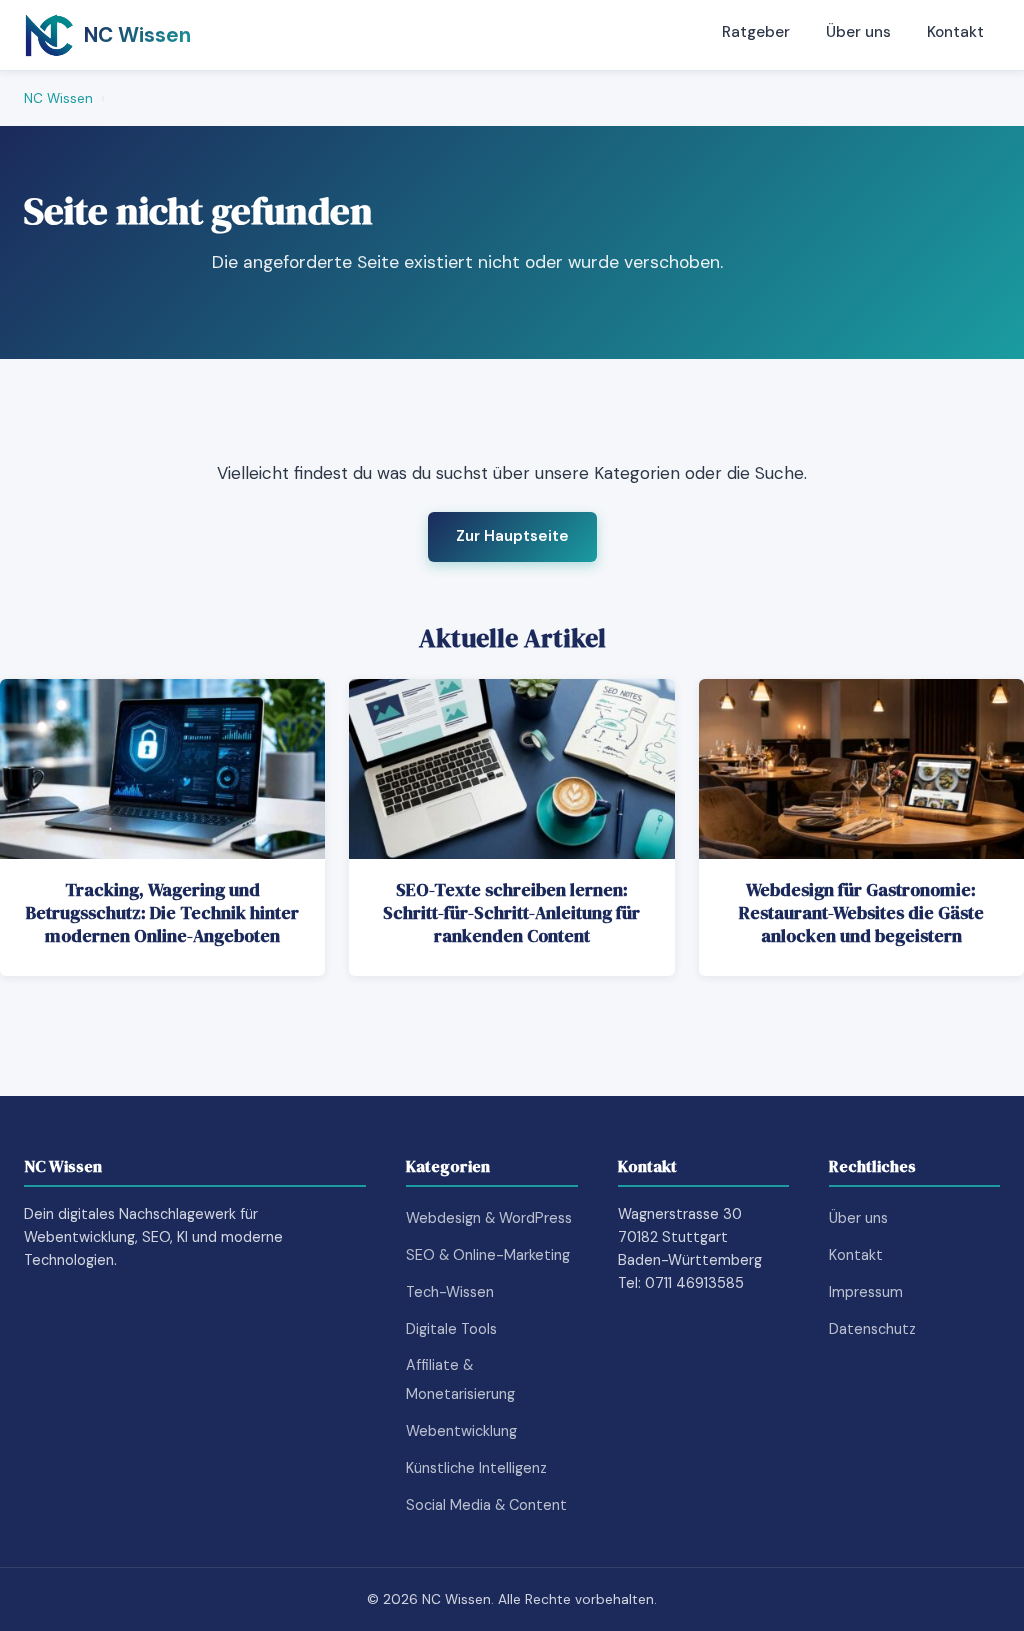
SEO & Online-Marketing (488, 1255)
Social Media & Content (486, 1505)
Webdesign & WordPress (489, 1218)
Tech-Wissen (450, 1292)
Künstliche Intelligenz (476, 1468)
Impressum (866, 1292)
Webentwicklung (461, 1431)
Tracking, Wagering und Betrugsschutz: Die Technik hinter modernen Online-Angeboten (162, 913)
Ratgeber (756, 32)
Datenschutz (872, 1329)
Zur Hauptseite (512, 536)
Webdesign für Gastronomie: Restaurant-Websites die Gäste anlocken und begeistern (861, 913)
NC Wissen (58, 98)
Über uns (858, 32)
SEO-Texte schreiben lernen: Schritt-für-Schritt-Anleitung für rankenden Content (511, 913)
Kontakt (955, 32)
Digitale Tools (451, 1329)
